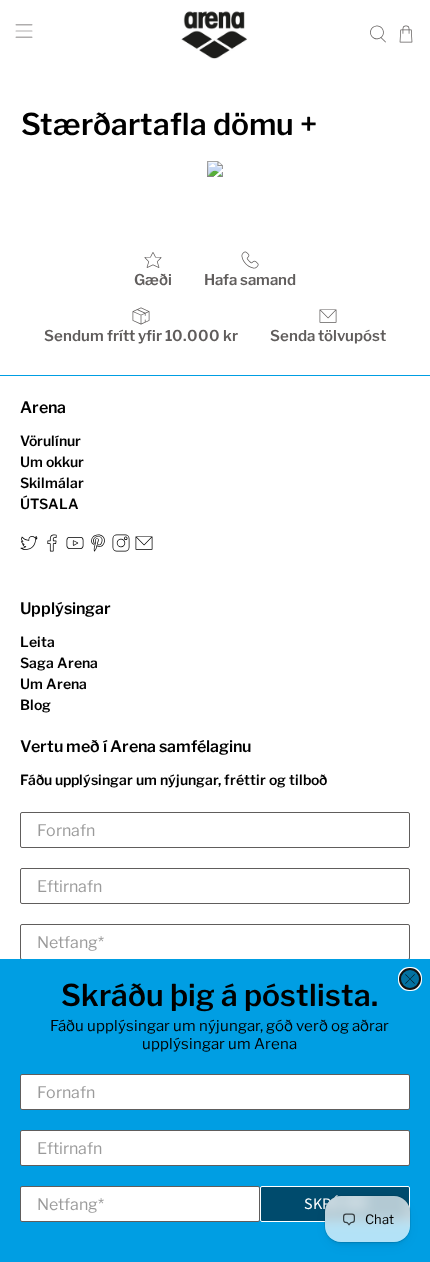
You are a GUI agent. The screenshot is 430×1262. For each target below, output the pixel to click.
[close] (410, 979)
